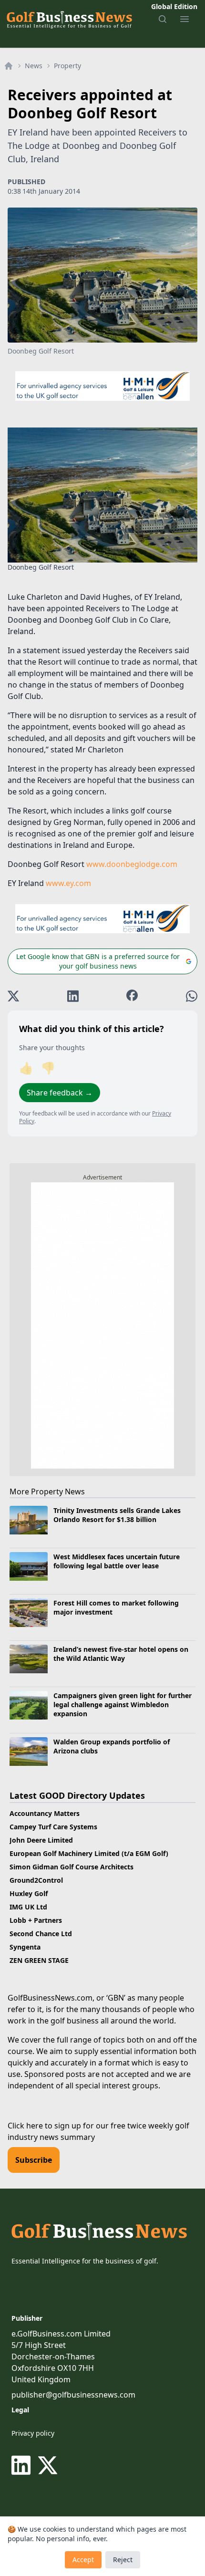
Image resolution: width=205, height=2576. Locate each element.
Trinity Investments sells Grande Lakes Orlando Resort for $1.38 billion (117, 1515)
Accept (83, 2560)
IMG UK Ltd (28, 1907)
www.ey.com (68, 883)
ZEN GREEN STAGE (39, 1960)
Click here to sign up (44, 2126)
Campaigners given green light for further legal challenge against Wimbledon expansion (123, 1705)
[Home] (9, 66)
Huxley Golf (29, 1893)
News (34, 66)
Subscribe (34, 2160)
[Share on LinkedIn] (73, 996)
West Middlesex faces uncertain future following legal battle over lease (117, 1561)
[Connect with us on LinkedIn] (23, 2465)
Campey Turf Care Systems (53, 1827)
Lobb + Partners (36, 1920)
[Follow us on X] (48, 2465)
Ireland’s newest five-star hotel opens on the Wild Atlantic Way (121, 1654)
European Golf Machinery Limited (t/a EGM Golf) (89, 1853)
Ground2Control (36, 1880)
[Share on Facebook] (132, 996)
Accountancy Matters (45, 1813)
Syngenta (25, 1947)
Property (67, 66)
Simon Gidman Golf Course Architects (72, 1867)
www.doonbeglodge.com (132, 864)
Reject (123, 2560)
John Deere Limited (41, 1840)
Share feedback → (60, 1093)
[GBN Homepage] (69, 19)
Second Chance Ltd (41, 1934)
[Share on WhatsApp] (192, 996)
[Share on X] (13, 996)
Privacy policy (33, 2433)
